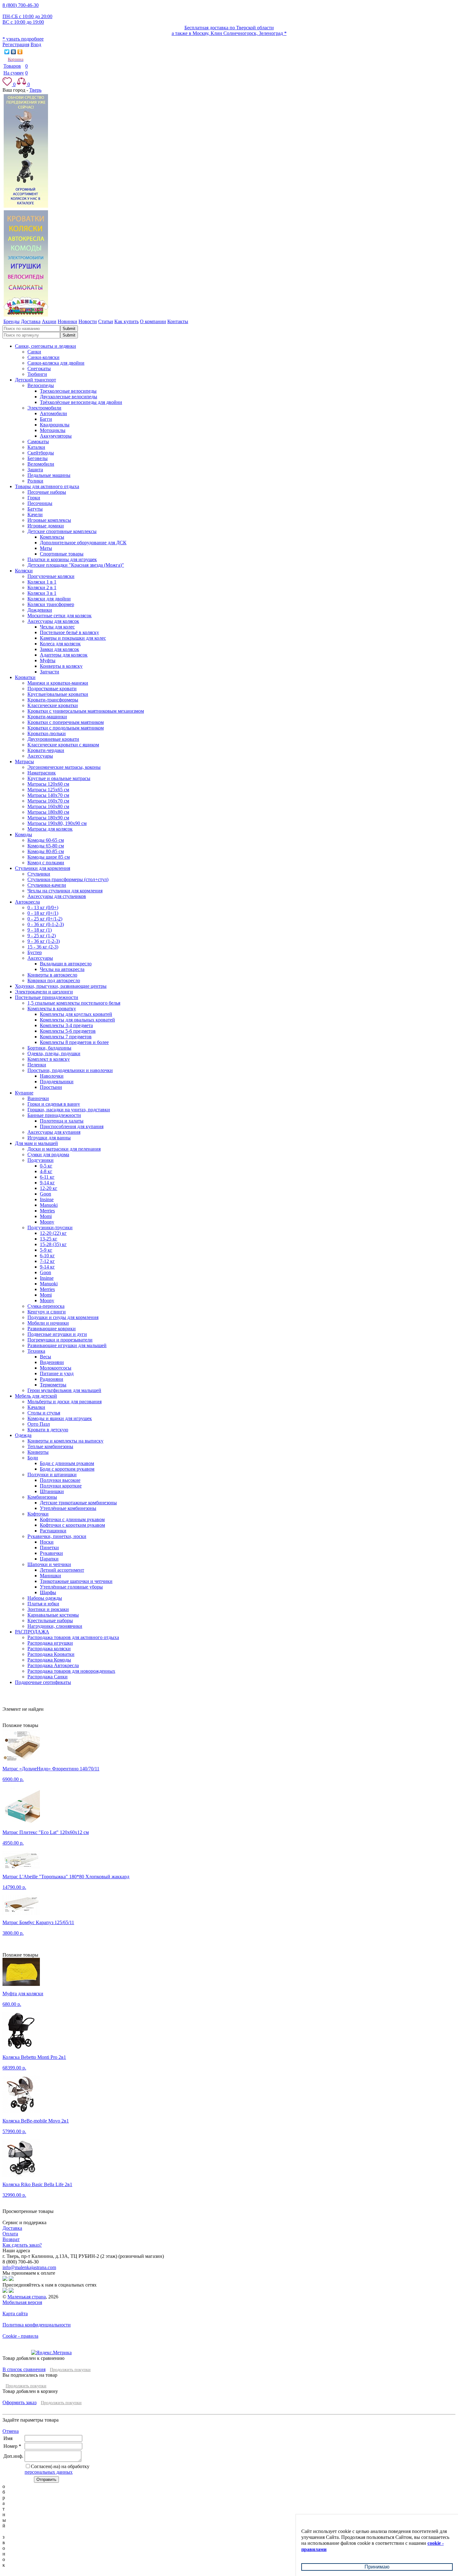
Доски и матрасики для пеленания (64, 1149)
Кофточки (38, 1514)
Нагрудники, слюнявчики (55, 1626)
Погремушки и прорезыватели (60, 1340)
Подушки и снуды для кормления (63, 1317)
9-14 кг (47, 1183)
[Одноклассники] (20, 52)
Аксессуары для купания (54, 1132)
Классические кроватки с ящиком (63, 745)
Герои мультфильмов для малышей (64, 1390)
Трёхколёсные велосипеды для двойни (81, 402)
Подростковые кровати (52, 689)
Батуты (35, 509)
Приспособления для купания (72, 1126)
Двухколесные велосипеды (69, 397)
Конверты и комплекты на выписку (65, 1441)
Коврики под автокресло (54, 980)
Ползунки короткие (61, 1486)
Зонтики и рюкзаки (48, 1609)
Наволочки (52, 1076)
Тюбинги (37, 374)
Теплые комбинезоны (50, 1446)
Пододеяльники (57, 1082)
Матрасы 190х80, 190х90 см (57, 823)
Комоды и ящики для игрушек (60, 1418)
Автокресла (27, 902)
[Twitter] (7, 52)
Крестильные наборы (50, 1620)
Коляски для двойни (49, 599)
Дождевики (40, 610)
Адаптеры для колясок (64, 655)
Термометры (53, 1385)
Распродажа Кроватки (51, 1654)
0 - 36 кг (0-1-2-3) (46, 924)
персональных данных (49, 2472)
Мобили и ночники (48, 1323)
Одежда (23, 1435)
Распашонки (53, 1531)
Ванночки (38, 1098)
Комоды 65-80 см (46, 846)
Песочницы (40, 503)
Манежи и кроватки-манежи (58, 683)
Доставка (12, 2228)
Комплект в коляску (49, 1059)
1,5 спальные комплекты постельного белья (74, 1003)
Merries (47, 1211)
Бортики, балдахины (49, 1048)
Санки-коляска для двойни (56, 363)
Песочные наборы (47, 492)
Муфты (48, 660)
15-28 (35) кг (53, 1244)
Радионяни (52, 1379)
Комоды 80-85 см (46, 851)
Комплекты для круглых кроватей (76, 1014)
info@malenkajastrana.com (29, 2267)
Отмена (11, 2431)
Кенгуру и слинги (47, 1312)
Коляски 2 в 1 (42, 587)
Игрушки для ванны (49, 1138)
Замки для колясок (60, 649)
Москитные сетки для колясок (60, 616)
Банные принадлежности (54, 1115)
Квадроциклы (55, 425)
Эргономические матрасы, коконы (64, 767)
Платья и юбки (43, 1604)
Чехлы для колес (57, 627)
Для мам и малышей (36, 1143)
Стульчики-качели (47, 885)
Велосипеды (41, 385)
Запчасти (50, 672)
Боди (33, 1458)
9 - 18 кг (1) (40, 930)
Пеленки (37, 1065)
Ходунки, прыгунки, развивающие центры (61, 986)
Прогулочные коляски (51, 576)
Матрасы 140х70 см (48, 795)
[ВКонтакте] (14, 52)
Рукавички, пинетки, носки (57, 1536)
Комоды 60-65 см (46, 840)
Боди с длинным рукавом (67, 1463)
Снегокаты (39, 369)
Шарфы (48, 1592)
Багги (46, 419)
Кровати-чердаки (46, 750)
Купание (24, 1093)
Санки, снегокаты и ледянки (45, 346)
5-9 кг (46, 1250)
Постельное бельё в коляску (69, 632)
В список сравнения (24, 2369)
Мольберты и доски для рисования (64, 1402)
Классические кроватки (53, 705)
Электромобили (44, 408)
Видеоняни (52, 1362)
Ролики (35, 481)
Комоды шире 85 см (49, 857)
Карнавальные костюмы (53, 1615)
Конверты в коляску (61, 666)
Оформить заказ (19, 2402)
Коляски (24, 571)
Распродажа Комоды (49, 1660)
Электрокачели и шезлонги (44, 992)
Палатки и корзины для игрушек (62, 559)
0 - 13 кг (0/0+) (43, 907)
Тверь (35, 90)
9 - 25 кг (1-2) (42, 936)
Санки (34, 352)
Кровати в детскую (48, 1430)
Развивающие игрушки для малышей (67, 1345)
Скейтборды (41, 453)
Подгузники (41, 1160)
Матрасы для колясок (50, 829)
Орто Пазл (39, 1424)
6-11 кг (47, 1177)
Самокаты (38, 441)
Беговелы (38, 458)
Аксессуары (40, 756)
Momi (46, 1216)
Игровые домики (46, 526)
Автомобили (53, 413)
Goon (45, 1194)
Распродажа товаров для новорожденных (71, 1671)
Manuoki (49, 1205)
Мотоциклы (53, 430)
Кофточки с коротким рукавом (72, 1525)
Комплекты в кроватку (52, 1009)
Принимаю (377, 2567)
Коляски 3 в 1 (42, 593)
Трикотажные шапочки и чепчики (76, 1581)
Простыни (51, 1087)
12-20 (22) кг (53, 1233)
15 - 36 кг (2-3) (43, 947)
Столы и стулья (44, 1413)
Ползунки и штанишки (52, 1475)
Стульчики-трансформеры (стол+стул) (68, 879)
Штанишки (52, 1491)
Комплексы (52, 537)
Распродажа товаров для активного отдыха (73, 1637)
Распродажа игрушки (50, 1643)
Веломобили (41, 464)
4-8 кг (46, 1171)
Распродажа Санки (48, 1677)
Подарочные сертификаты (43, 1682)
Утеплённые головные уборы (71, 1587)
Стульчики (39, 874)
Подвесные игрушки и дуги (57, 1334)
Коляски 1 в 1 (42, 582)
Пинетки (49, 1548)
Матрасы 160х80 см (48, 806)
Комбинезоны (42, 1497)
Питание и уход (57, 1373)
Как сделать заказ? (22, 2245)
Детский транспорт (36, 380)
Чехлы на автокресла (62, 969)
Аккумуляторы (56, 436)
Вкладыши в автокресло (66, 964)
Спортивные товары (62, 554)
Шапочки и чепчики (49, 1564)
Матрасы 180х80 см (48, 812)
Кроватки (25, 677)
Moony (47, 1222)
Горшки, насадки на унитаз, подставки (69, 1110)
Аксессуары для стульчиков (57, 896)
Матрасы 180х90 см (48, 818)
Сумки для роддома (48, 1155)
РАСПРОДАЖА (32, 1632)
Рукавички (51, 1553)
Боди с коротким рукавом (67, 1469)
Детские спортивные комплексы (62, 531)
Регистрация (16, 44)
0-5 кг (46, 1166)
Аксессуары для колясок (53, 621)
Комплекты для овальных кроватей (77, 1020)
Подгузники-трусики (50, 1227)
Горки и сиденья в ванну (54, 1104)
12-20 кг (49, 1188)
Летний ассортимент (62, 1570)
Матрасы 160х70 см (48, 801)
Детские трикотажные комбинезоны (78, 1503)
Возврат (11, 2239)
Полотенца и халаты (62, 1121)
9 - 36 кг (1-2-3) (44, 941)
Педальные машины (49, 475)
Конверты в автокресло (52, 975)
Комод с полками (46, 863)
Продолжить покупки (70, 2370)
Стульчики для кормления (43, 868)
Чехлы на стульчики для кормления (65, 891)
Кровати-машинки (47, 717)
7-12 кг (47, 1261)
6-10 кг (47, 1256)
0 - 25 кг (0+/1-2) (45, 919)
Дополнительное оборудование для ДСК (83, 543)
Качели (35, 514)
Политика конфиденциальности (37, 2325)
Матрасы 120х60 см (48, 784)
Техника (36, 1351)
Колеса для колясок (60, 644)
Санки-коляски (43, 357)
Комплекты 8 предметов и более (74, 1042)
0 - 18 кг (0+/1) (43, 913)
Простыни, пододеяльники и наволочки (70, 1070)
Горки (34, 498)
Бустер (35, 952)
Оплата (10, 2234)
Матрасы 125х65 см (48, 790)
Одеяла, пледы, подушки (54, 1053)
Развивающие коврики (52, 1329)
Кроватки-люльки (47, 733)
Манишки (50, 1576)
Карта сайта (15, 2314)
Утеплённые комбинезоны (68, 1508)
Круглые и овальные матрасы (59, 778)
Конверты (38, 1452)
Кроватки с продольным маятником (66, 728)
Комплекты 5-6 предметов (68, 1031)
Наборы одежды (45, 1598)
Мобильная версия (22, 2302)
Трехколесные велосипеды (68, 391)
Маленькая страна (27, 2297)
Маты (46, 548)
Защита (35, 470)
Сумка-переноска (46, 1306)
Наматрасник (42, 773)
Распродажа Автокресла (53, 1665)
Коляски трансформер (51, 604)
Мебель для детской (36, 1396)
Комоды (24, 834)
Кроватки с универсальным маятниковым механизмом (86, 711)
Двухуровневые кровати (53, 739)
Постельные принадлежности (47, 997)
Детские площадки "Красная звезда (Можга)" (76, 565)
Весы (45, 1357)
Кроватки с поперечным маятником (66, 722)
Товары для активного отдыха (47, 486)
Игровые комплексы (49, 520)
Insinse (47, 1199)
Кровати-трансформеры (53, 700)
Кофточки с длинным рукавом (72, 1519)
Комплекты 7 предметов (66, 1037)
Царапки (49, 1559)
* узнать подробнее (23, 39)
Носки (47, 1542)
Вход (36, 44)
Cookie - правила (20, 2336)
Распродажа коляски (49, 1649)
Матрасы (24, 762)
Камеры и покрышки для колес (73, 638)
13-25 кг (49, 1239)
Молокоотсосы (56, 1368)
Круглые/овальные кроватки (58, 694)
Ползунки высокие (60, 1480)
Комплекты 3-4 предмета (66, 1025)
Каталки (36, 447)
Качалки (36, 1407)
